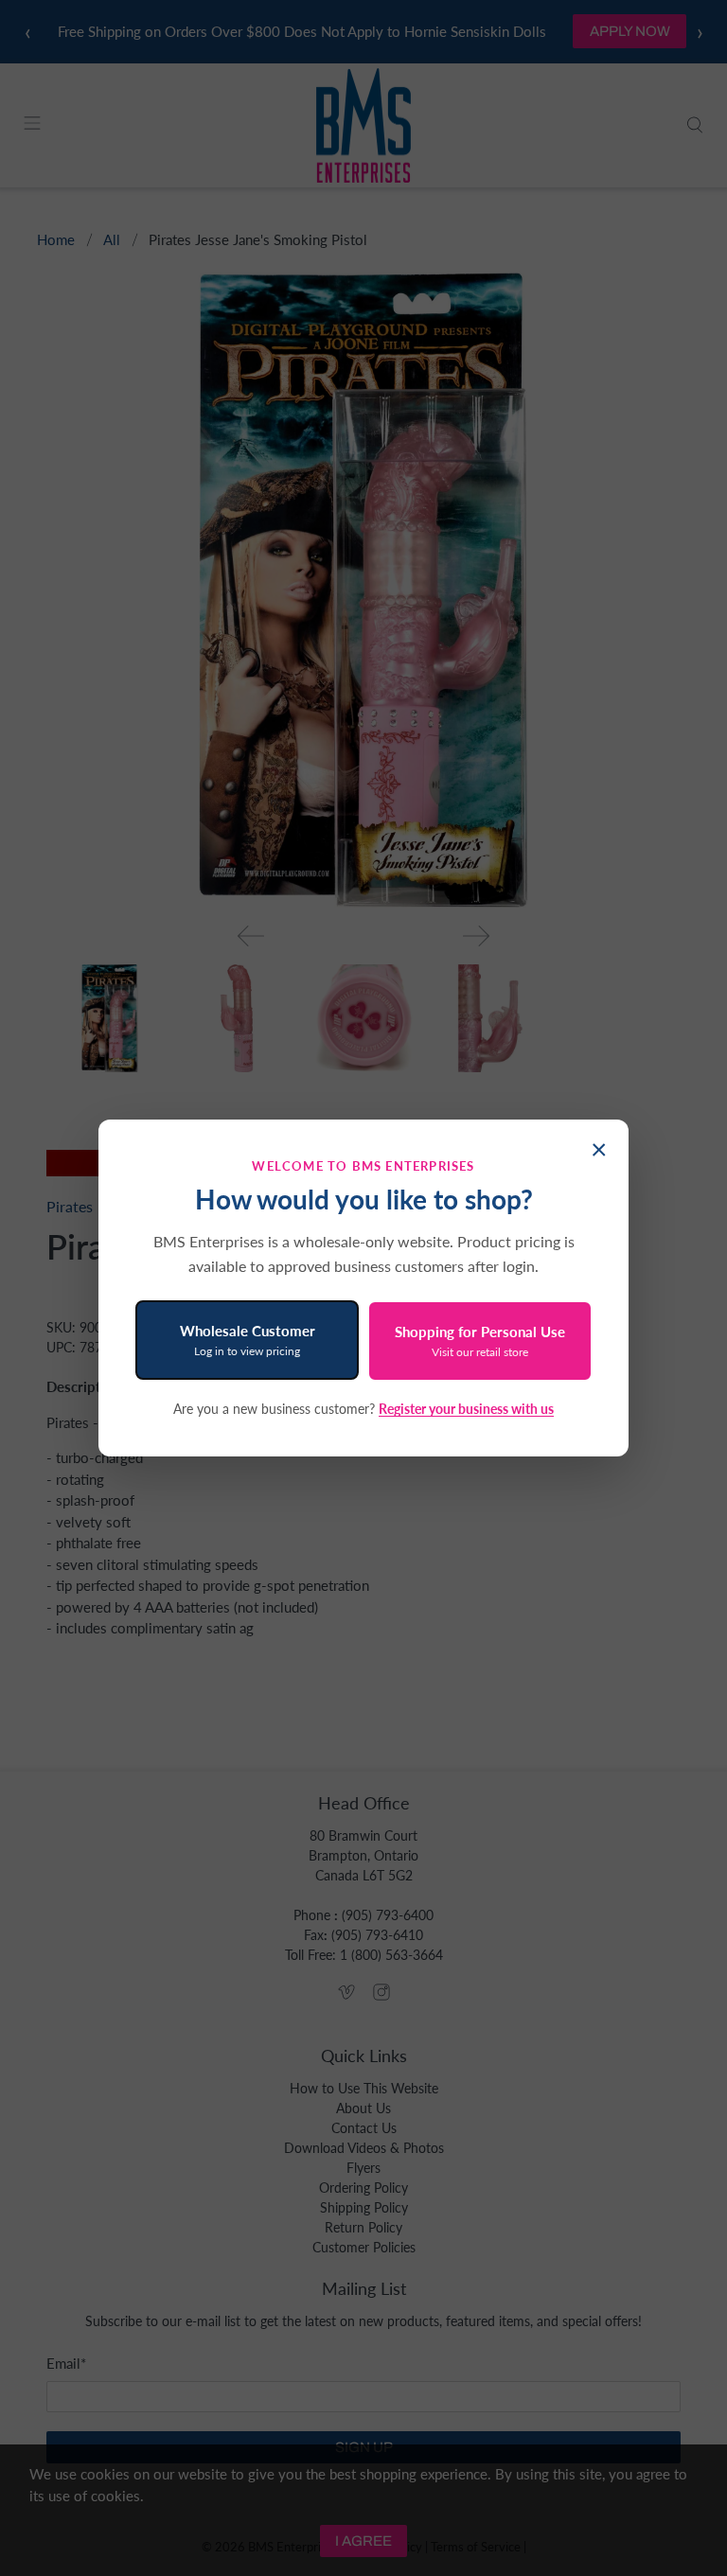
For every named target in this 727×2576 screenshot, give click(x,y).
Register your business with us (466, 1409)
